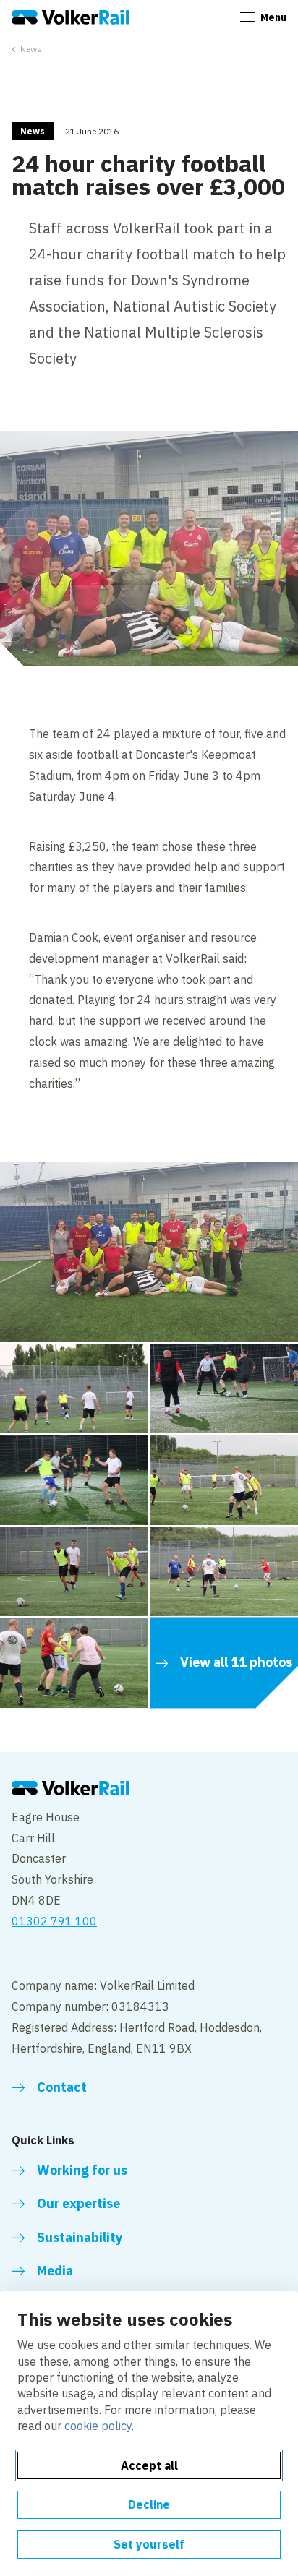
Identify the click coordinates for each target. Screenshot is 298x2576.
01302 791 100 (54, 1921)
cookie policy (98, 2426)
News (31, 49)
